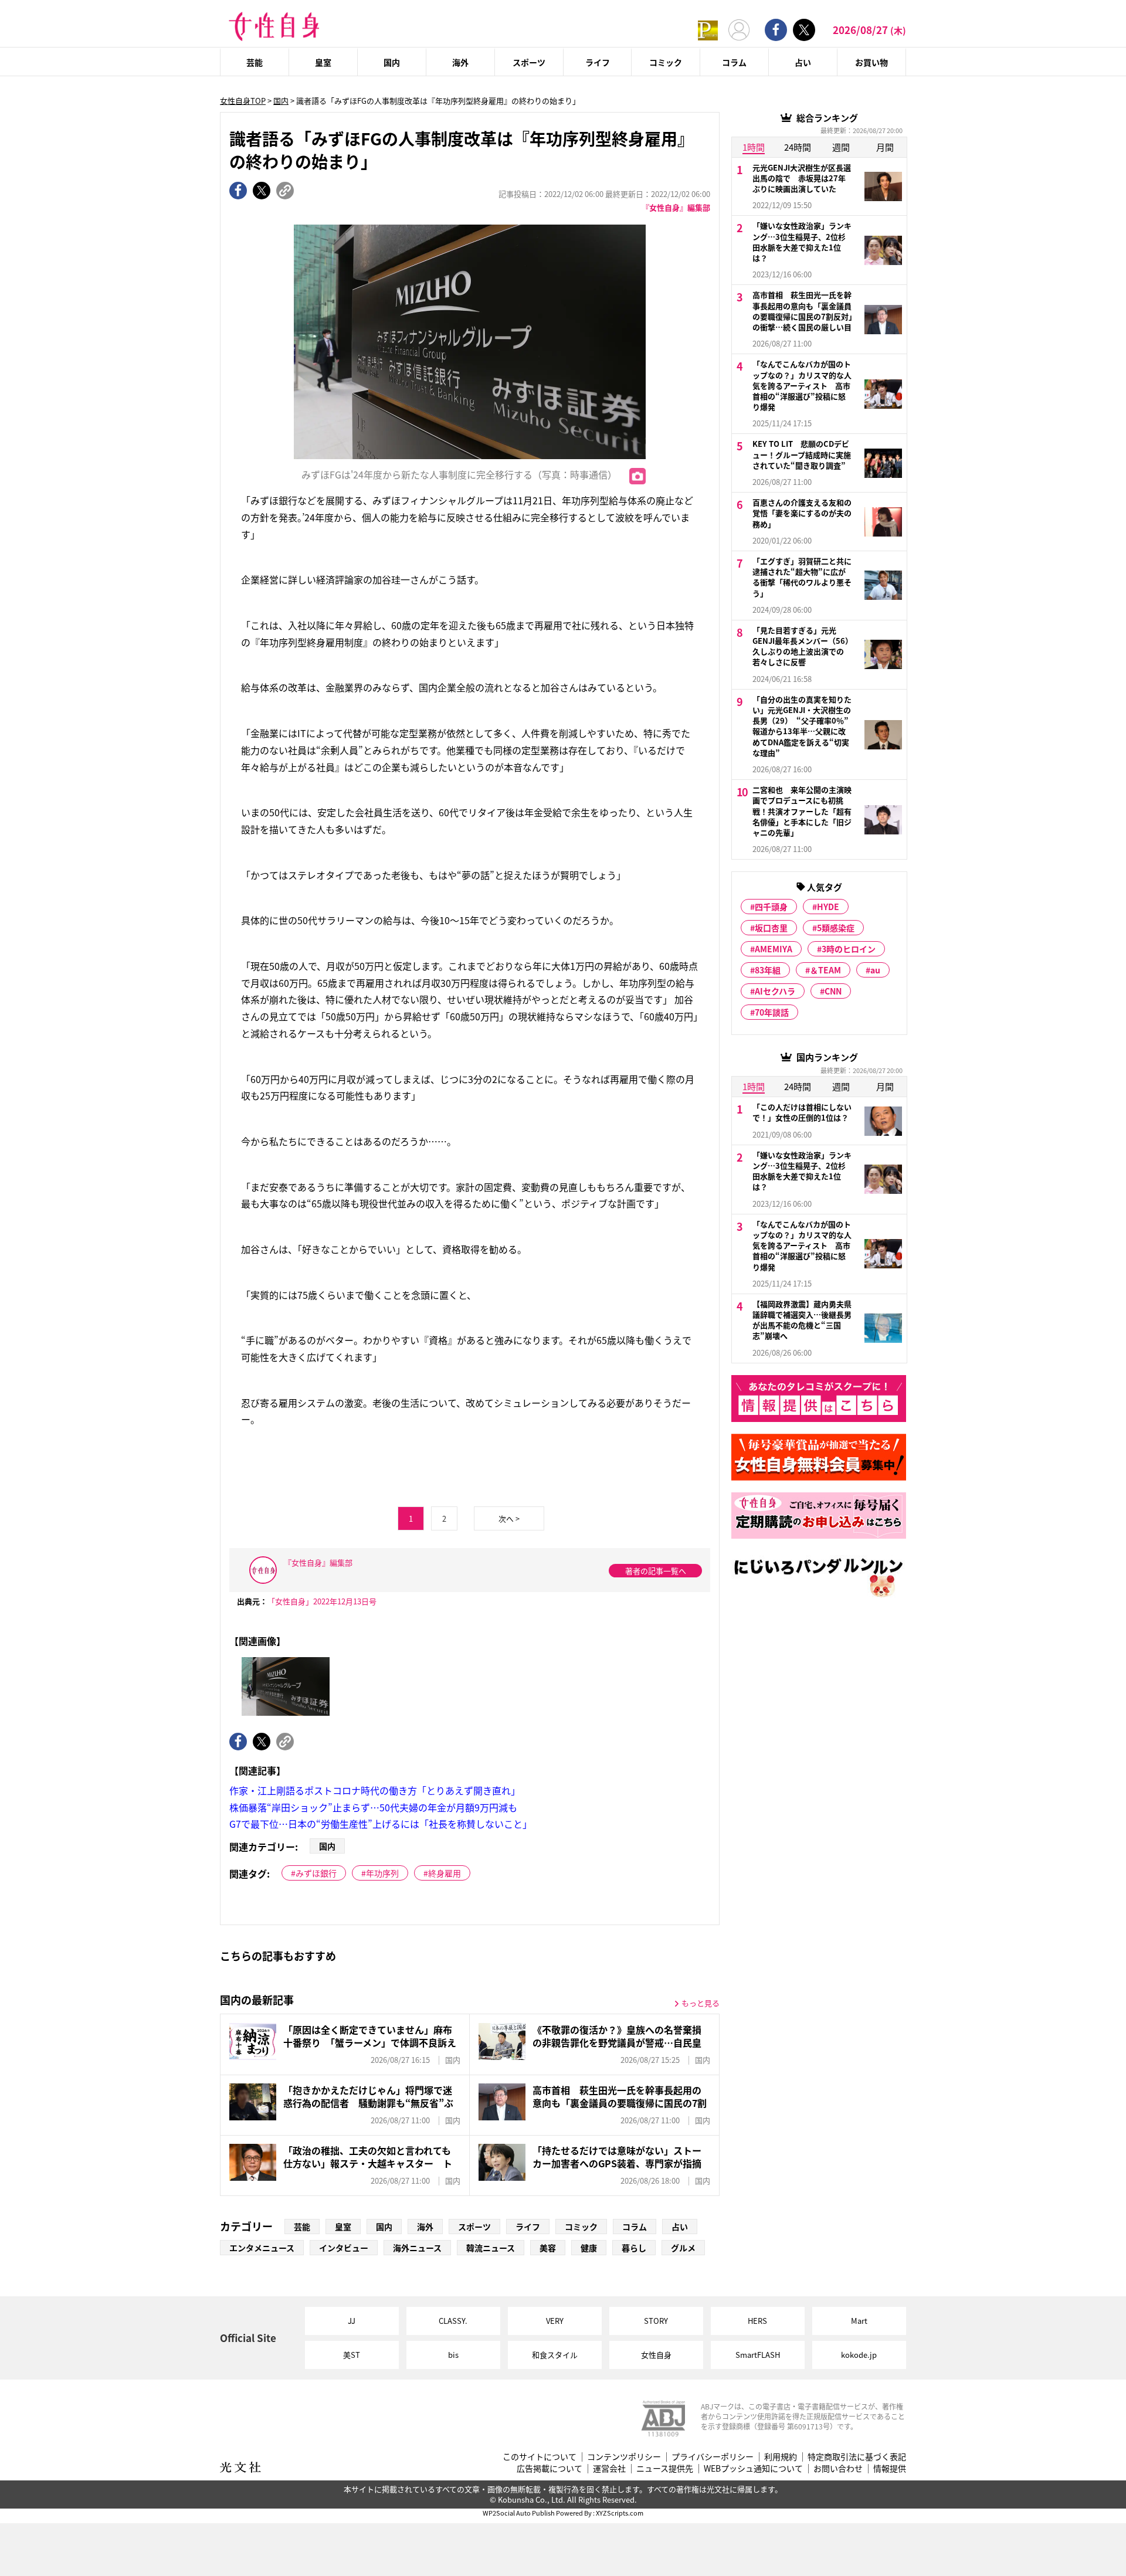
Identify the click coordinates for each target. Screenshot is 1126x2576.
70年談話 (772, 1012)
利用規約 (781, 2457)
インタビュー (344, 2248)
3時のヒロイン (849, 949)
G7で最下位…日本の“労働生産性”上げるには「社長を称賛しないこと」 (381, 1824)
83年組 (768, 970)
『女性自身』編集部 (676, 207)
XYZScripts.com (620, 2513)
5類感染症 (836, 928)
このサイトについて (540, 2457)
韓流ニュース (491, 2248)
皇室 (323, 62)
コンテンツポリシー (624, 2457)
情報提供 (890, 2468)
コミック (666, 62)
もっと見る (701, 2003)
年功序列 (382, 1873)
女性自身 (656, 2355)
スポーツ (529, 62)
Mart (859, 2321)
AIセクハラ (775, 991)
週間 (841, 147)
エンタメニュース (262, 2248)
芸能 (255, 62)
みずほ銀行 (316, 1873)
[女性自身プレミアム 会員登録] (708, 30)
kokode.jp (859, 2355)
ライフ (598, 62)
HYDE (828, 907)
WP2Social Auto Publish (519, 2513)
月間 (885, 147)
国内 (392, 62)
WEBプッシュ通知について (753, 2468)
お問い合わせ (838, 2468)
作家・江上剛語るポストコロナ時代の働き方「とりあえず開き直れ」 (375, 1790)
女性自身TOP (243, 101)
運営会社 (609, 2468)
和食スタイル (555, 2355)
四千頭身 (771, 907)
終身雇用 (445, 1873)
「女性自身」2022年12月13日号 (322, 1601)
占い (803, 62)
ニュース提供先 (665, 2468)
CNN (833, 991)
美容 (548, 2248)
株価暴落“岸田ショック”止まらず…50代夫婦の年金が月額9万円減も (373, 1807)
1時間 (754, 147)
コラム (734, 62)
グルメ (683, 2248)
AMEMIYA (774, 949)
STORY (656, 2321)
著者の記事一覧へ (656, 1571)
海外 (460, 62)
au (875, 970)
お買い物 (871, 62)
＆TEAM (825, 970)
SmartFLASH (758, 2355)
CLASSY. (453, 2321)
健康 (589, 2248)
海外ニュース (417, 2248)
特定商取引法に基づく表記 (857, 2457)
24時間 (798, 147)
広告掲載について (550, 2468)
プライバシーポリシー (713, 2457)
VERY (555, 2321)
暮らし (634, 2248)
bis (453, 2355)
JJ (352, 2321)
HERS (757, 2321)
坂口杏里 (771, 928)
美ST (352, 2355)
